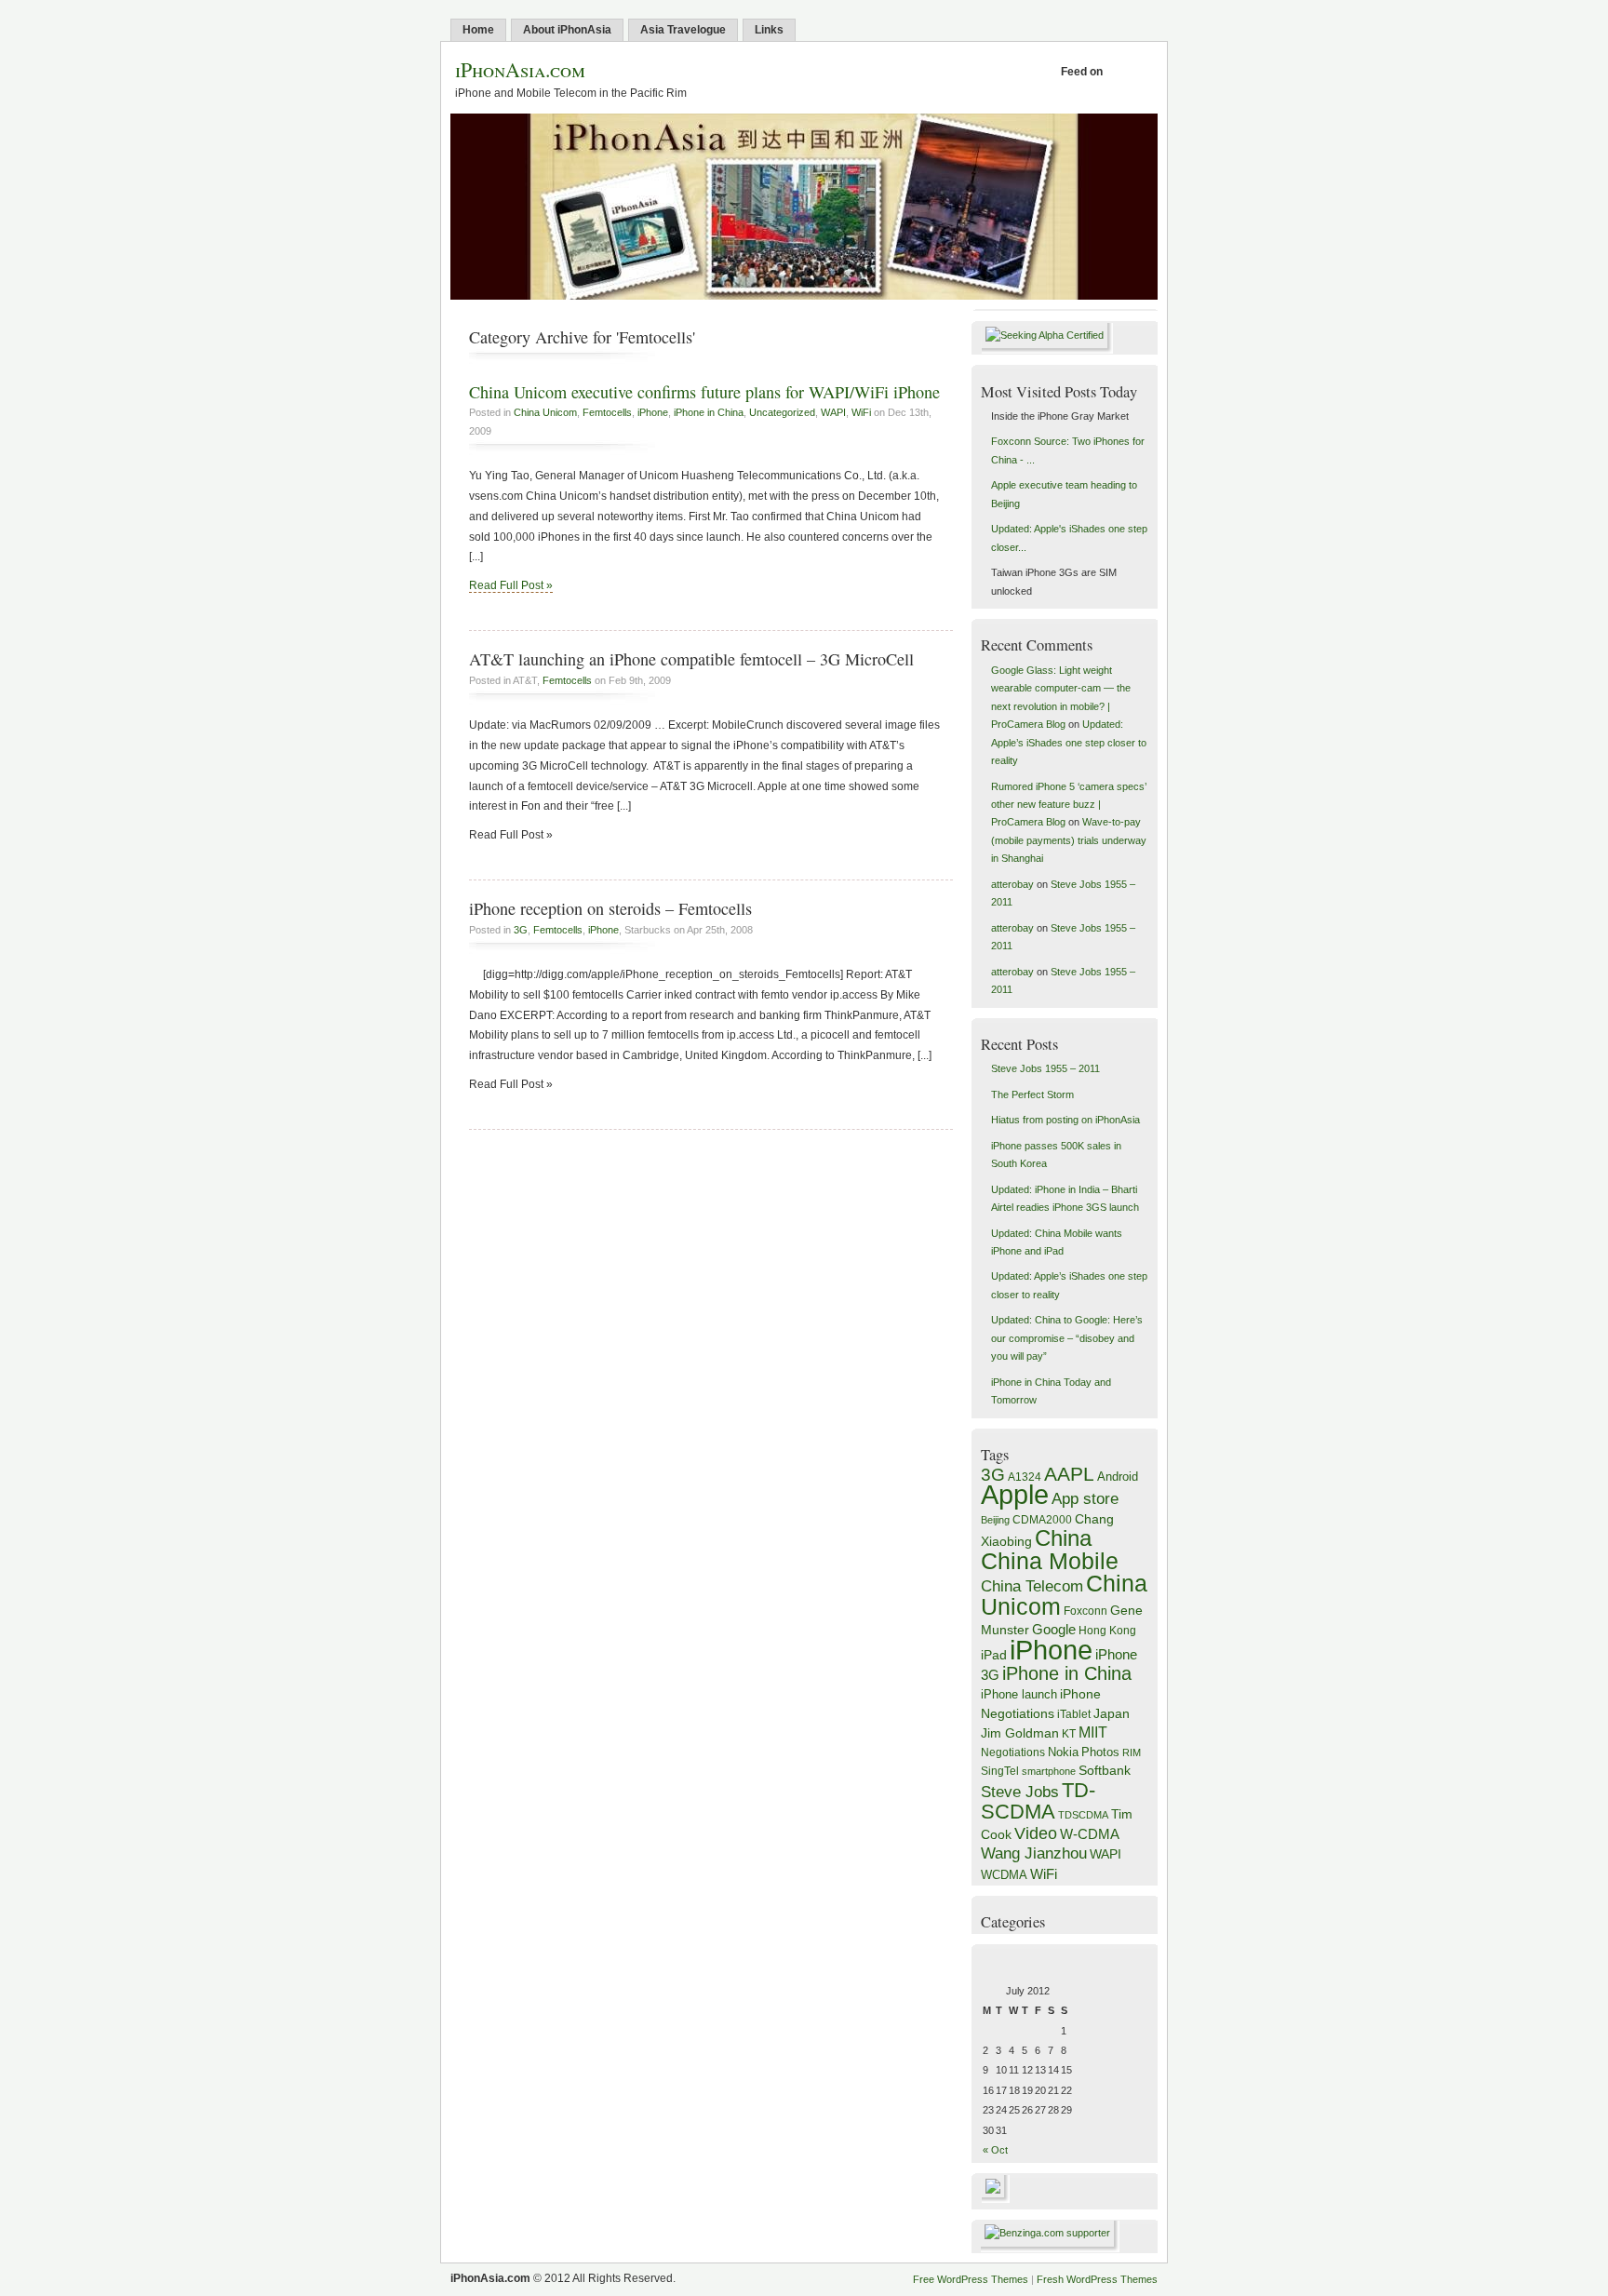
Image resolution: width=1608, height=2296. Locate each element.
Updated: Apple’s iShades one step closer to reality (1069, 742)
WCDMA (1004, 1875)
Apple (1015, 1495)
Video (1036, 1833)
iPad (994, 1655)
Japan (1112, 1713)
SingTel (1000, 1771)
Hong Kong (1107, 1631)
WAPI (833, 412)
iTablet (1074, 1714)
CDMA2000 (1042, 1520)
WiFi (861, 412)
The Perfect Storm (1032, 1094)
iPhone (653, 412)
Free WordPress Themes (971, 2279)
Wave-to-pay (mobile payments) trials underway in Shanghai (1069, 840)
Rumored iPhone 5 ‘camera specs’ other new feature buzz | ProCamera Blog (1069, 805)
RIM (1132, 1752)
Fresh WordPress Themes (1097, 2279)
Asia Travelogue (683, 30)
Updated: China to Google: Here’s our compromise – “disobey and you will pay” (1067, 1338)
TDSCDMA (1083, 1815)
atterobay (1012, 884)
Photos (1100, 1752)
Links (769, 30)
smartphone (1049, 1771)
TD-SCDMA (1038, 1801)
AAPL (1069, 1474)
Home (478, 30)
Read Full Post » (511, 585)
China (1063, 1538)
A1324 (1025, 1477)
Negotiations (1013, 1752)
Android (1118, 1477)
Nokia (1063, 1752)
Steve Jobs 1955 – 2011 (1045, 1068)
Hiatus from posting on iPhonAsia (1065, 1120)
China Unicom (545, 412)
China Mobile (1050, 1561)
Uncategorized (782, 412)
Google (1054, 1629)
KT (1069, 1733)
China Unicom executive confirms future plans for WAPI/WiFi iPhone (704, 392)
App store (1085, 1499)
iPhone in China (709, 412)
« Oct (995, 2150)
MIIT (1093, 1732)
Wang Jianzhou (1034, 1853)
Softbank (1105, 1770)
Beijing (995, 1520)
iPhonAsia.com (520, 69)
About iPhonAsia (567, 30)
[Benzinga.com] (1050, 2233)
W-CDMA (1090, 1834)
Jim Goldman (1020, 1733)
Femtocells (607, 412)
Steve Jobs (1020, 1792)
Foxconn (1085, 1611)
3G (521, 930)
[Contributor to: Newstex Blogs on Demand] (995, 2199)
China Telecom (1032, 1586)
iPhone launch (1019, 1695)
